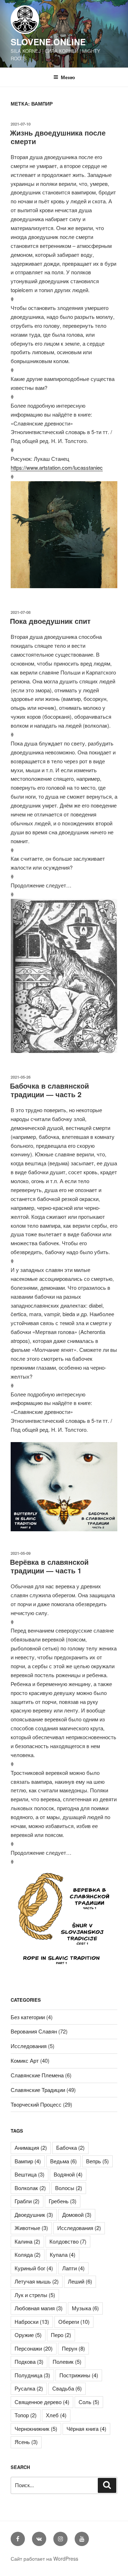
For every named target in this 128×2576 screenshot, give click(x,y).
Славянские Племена (37, 2075)
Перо (61, 2335)
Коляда (28, 2254)
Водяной (68, 2174)
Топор (26, 2415)
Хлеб (56, 2415)
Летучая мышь (37, 2281)
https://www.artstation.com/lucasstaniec (57, 467)
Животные (31, 2228)
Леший (80, 2281)
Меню (68, 77)
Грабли (27, 2201)
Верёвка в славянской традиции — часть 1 (49, 1566)
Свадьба (67, 2388)
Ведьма (63, 2161)
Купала (63, 2254)
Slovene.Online (48, 42)
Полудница (32, 2375)
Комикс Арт (25, 2060)
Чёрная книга (86, 2429)
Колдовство (68, 2241)
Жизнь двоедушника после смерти (58, 137)
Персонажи (34, 2348)
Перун (73, 2348)
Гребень (63, 2201)
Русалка (29, 2388)
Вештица (30, 2174)
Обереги (74, 2322)
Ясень (26, 2442)
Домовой (77, 2214)
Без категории (28, 2017)
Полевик (67, 2361)
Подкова (29, 2361)
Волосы (69, 2188)
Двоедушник (34, 2214)
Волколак (30, 2188)
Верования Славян (34, 2031)
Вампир (28, 2161)
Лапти (73, 2268)
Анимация (31, 2147)
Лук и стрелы (35, 2295)
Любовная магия (39, 2308)
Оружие (28, 2335)
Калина (27, 2241)
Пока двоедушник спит (50, 621)
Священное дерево (42, 2402)
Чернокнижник (36, 2429)
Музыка (85, 2308)
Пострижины (79, 2375)
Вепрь (97, 2161)
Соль (89, 2402)
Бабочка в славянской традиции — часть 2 (49, 1090)
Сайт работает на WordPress (44, 2559)
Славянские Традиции (38, 2090)
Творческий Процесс (36, 2104)
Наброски (32, 2322)
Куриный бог (34, 2268)
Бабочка (70, 2147)
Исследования (29, 2046)
